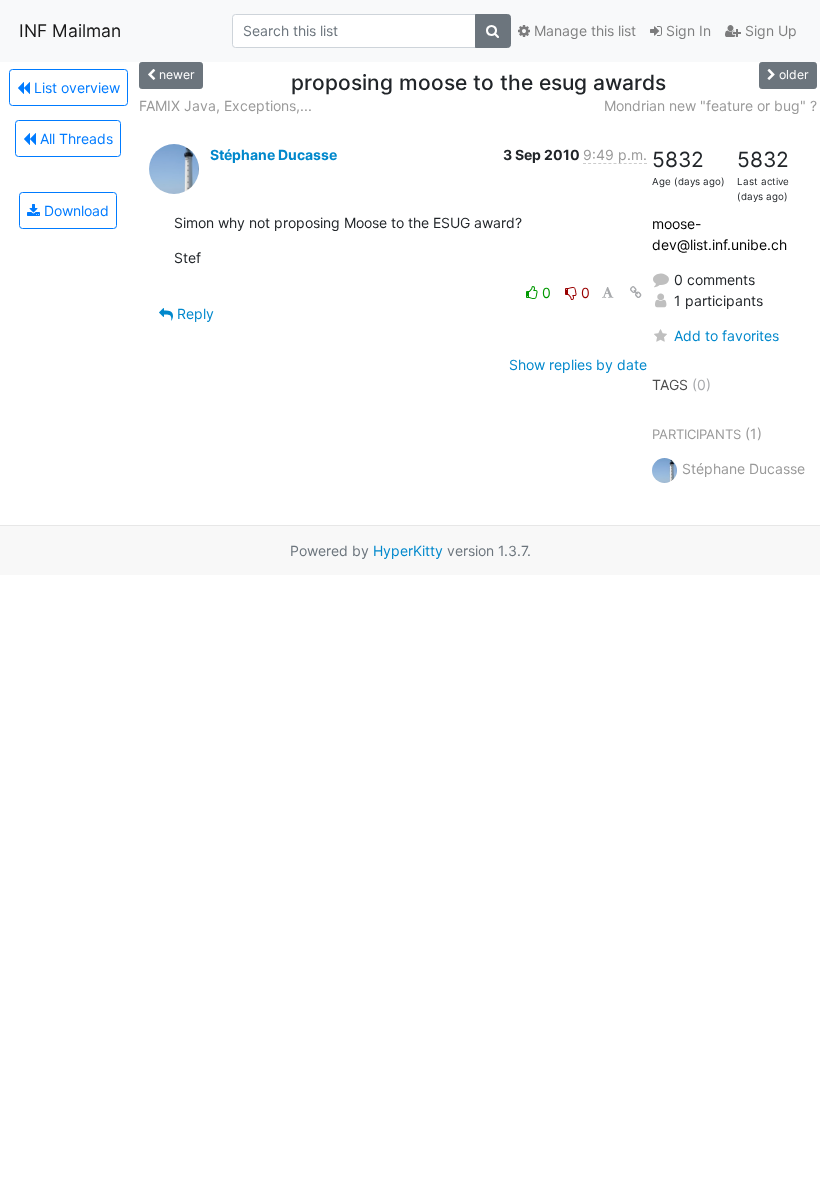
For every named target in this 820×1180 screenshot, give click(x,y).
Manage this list (583, 30)
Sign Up (769, 30)
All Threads (74, 138)
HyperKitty (408, 550)
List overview (75, 87)
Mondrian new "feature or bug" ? (710, 105)
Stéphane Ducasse (273, 154)
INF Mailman (70, 30)
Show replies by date (578, 364)
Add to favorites (726, 335)
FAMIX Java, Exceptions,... (225, 105)
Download (74, 210)
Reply (193, 313)
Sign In (686, 30)
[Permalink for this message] (636, 292)
